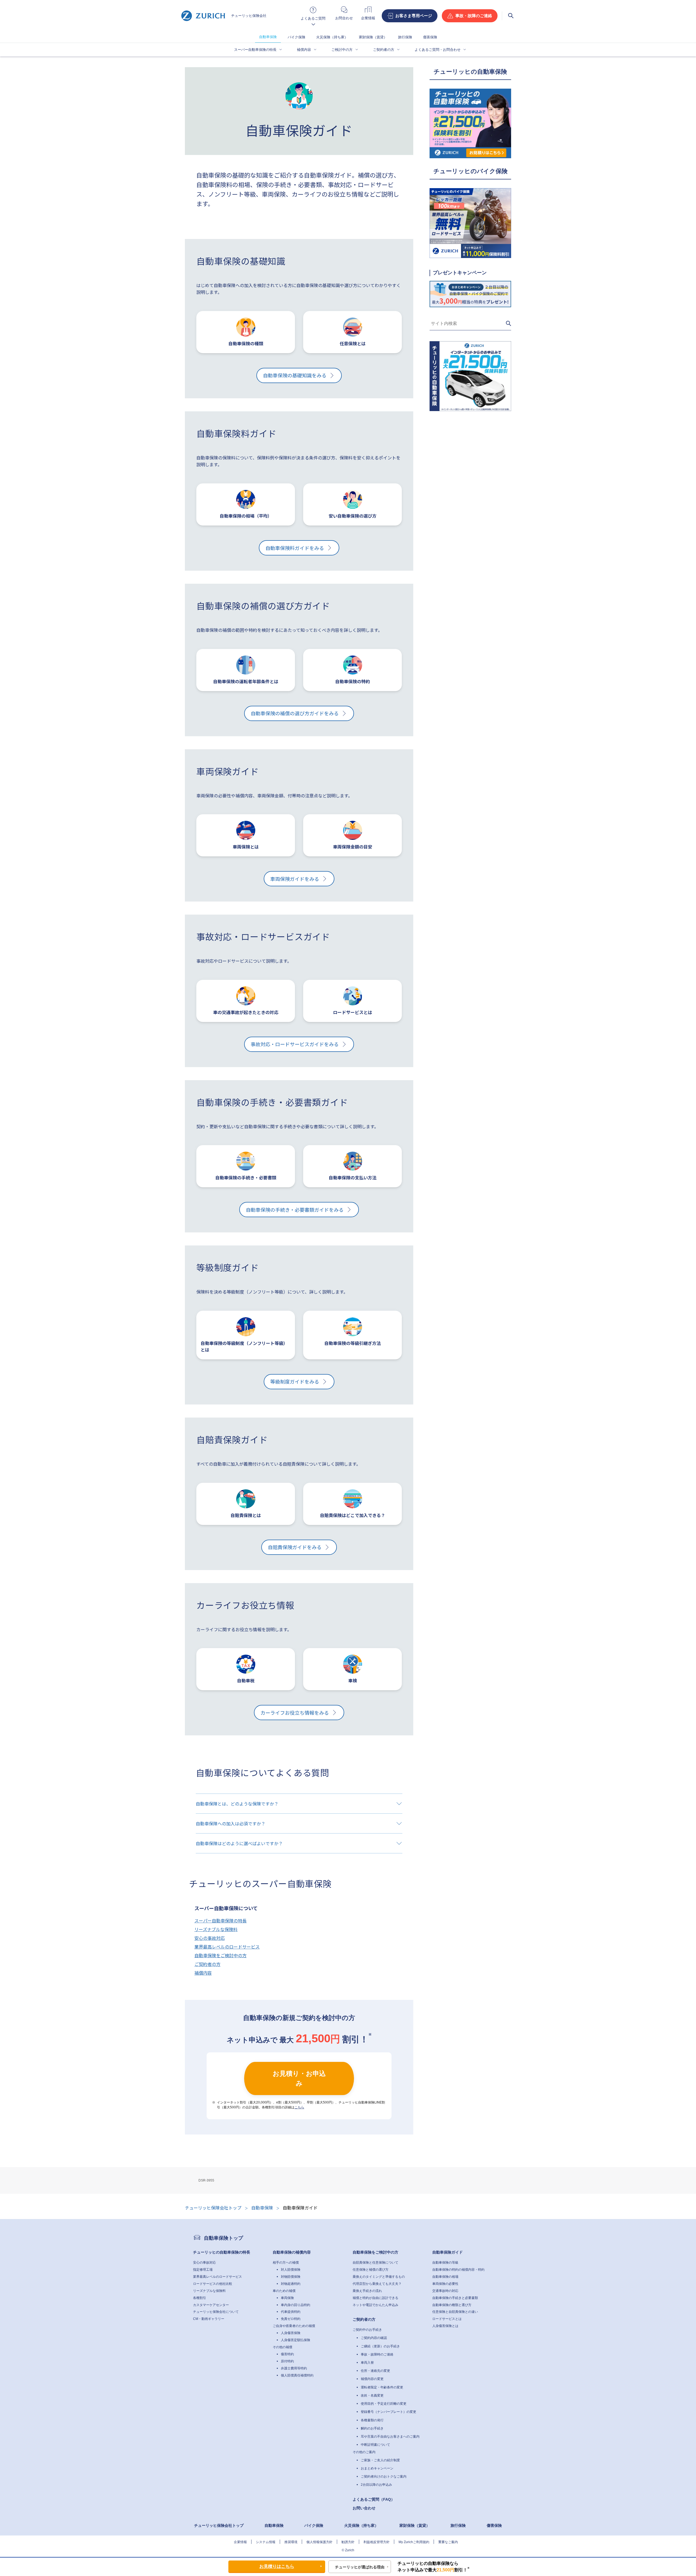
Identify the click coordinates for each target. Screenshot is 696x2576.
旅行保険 (405, 37)
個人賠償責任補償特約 (297, 2375)
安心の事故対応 (210, 1938)
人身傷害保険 (291, 2333)
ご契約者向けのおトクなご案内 (384, 2476)
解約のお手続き (372, 2428)
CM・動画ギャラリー (209, 2319)
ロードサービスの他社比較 (213, 2284)
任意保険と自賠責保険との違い (455, 2312)
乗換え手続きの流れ (367, 2291)
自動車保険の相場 (445, 2277)
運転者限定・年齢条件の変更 (382, 2387)
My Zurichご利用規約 (414, 2542)
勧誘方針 (348, 2542)
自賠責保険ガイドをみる (295, 1547)
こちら (299, 2107)
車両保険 (287, 2298)
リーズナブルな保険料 (216, 1929)
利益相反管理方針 (377, 2542)
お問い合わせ (364, 2508)
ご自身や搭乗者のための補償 (294, 2326)
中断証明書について (375, 2445)
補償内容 (304, 50)
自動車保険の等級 (445, 2263)
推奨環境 (291, 2542)
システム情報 (266, 2542)
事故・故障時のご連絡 (377, 2354)
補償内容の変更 (372, 2379)
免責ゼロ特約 (291, 2319)
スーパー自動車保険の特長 (255, 50)
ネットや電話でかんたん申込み (375, 2305)
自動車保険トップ (223, 2238)
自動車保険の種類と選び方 (452, 2305)
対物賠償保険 (291, 2277)
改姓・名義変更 (372, 2395)
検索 (511, 16)
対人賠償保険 (291, 2270)
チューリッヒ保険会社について (216, 2312)
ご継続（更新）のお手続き (380, 2346)
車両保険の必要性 (445, 2284)
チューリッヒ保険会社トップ (219, 2525)
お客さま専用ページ (414, 16)
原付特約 (287, 2361)
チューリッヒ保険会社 (249, 16)
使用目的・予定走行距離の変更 (384, 2404)
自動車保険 (268, 37)
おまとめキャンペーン (377, 2468)
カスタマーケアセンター (211, 2305)
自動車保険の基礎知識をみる (295, 375)
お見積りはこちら (277, 2566)
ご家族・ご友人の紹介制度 (380, 2460)
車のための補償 (284, 2291)
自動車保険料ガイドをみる (295, 548)
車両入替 (367, 2363)
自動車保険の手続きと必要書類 (455, 2298)
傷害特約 (287, 2354)
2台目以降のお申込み (376, 2485)
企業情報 (240, 2542)
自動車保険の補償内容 (292, 2252)
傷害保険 (430, 37)
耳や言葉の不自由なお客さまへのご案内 (390, 2437)
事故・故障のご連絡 (474, 16)
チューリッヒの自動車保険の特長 (222, 2252)
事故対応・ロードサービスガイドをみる (295, 1044)
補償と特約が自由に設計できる (375, 2298)
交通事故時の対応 (445, 2291)
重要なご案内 (448, 2542)
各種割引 (200, 2298)
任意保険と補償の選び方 (371, 2270)
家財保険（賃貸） (373, 37)
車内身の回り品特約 (296, 2305)
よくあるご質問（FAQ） (374, 2499)
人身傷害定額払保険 (296, 2340)
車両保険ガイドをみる (295, 879)
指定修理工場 (203, 2270)
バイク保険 (296, 37)
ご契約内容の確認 (374, 2338)
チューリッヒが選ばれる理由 (360, 2567)
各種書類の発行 (372, 2420)
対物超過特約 (291, 2284)
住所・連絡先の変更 (375, 2371)
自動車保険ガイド (448, 2252)
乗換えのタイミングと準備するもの (379, 2277)
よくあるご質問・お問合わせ (438, 50)
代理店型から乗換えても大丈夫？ (377, 2284)
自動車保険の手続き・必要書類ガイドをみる (295, 1210)
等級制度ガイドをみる (295, 1381)
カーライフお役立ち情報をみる (295, 1713)
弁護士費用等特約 (294, 2368)
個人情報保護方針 (319, 2542)
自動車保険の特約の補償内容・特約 (458, 2270)
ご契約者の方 (384, 50)
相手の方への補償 (286, 2263)
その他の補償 (282, 2347)
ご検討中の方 (342, 50)
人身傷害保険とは (445, 2326)
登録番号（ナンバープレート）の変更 (389, 2412)
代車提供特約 (291, 2312)
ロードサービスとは (447, 2319)
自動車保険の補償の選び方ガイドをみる (295, 713)
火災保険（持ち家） (332, 37)
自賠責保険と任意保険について (375, 2263)
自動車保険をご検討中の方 (220, 1955)
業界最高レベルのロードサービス (227, 1947)
